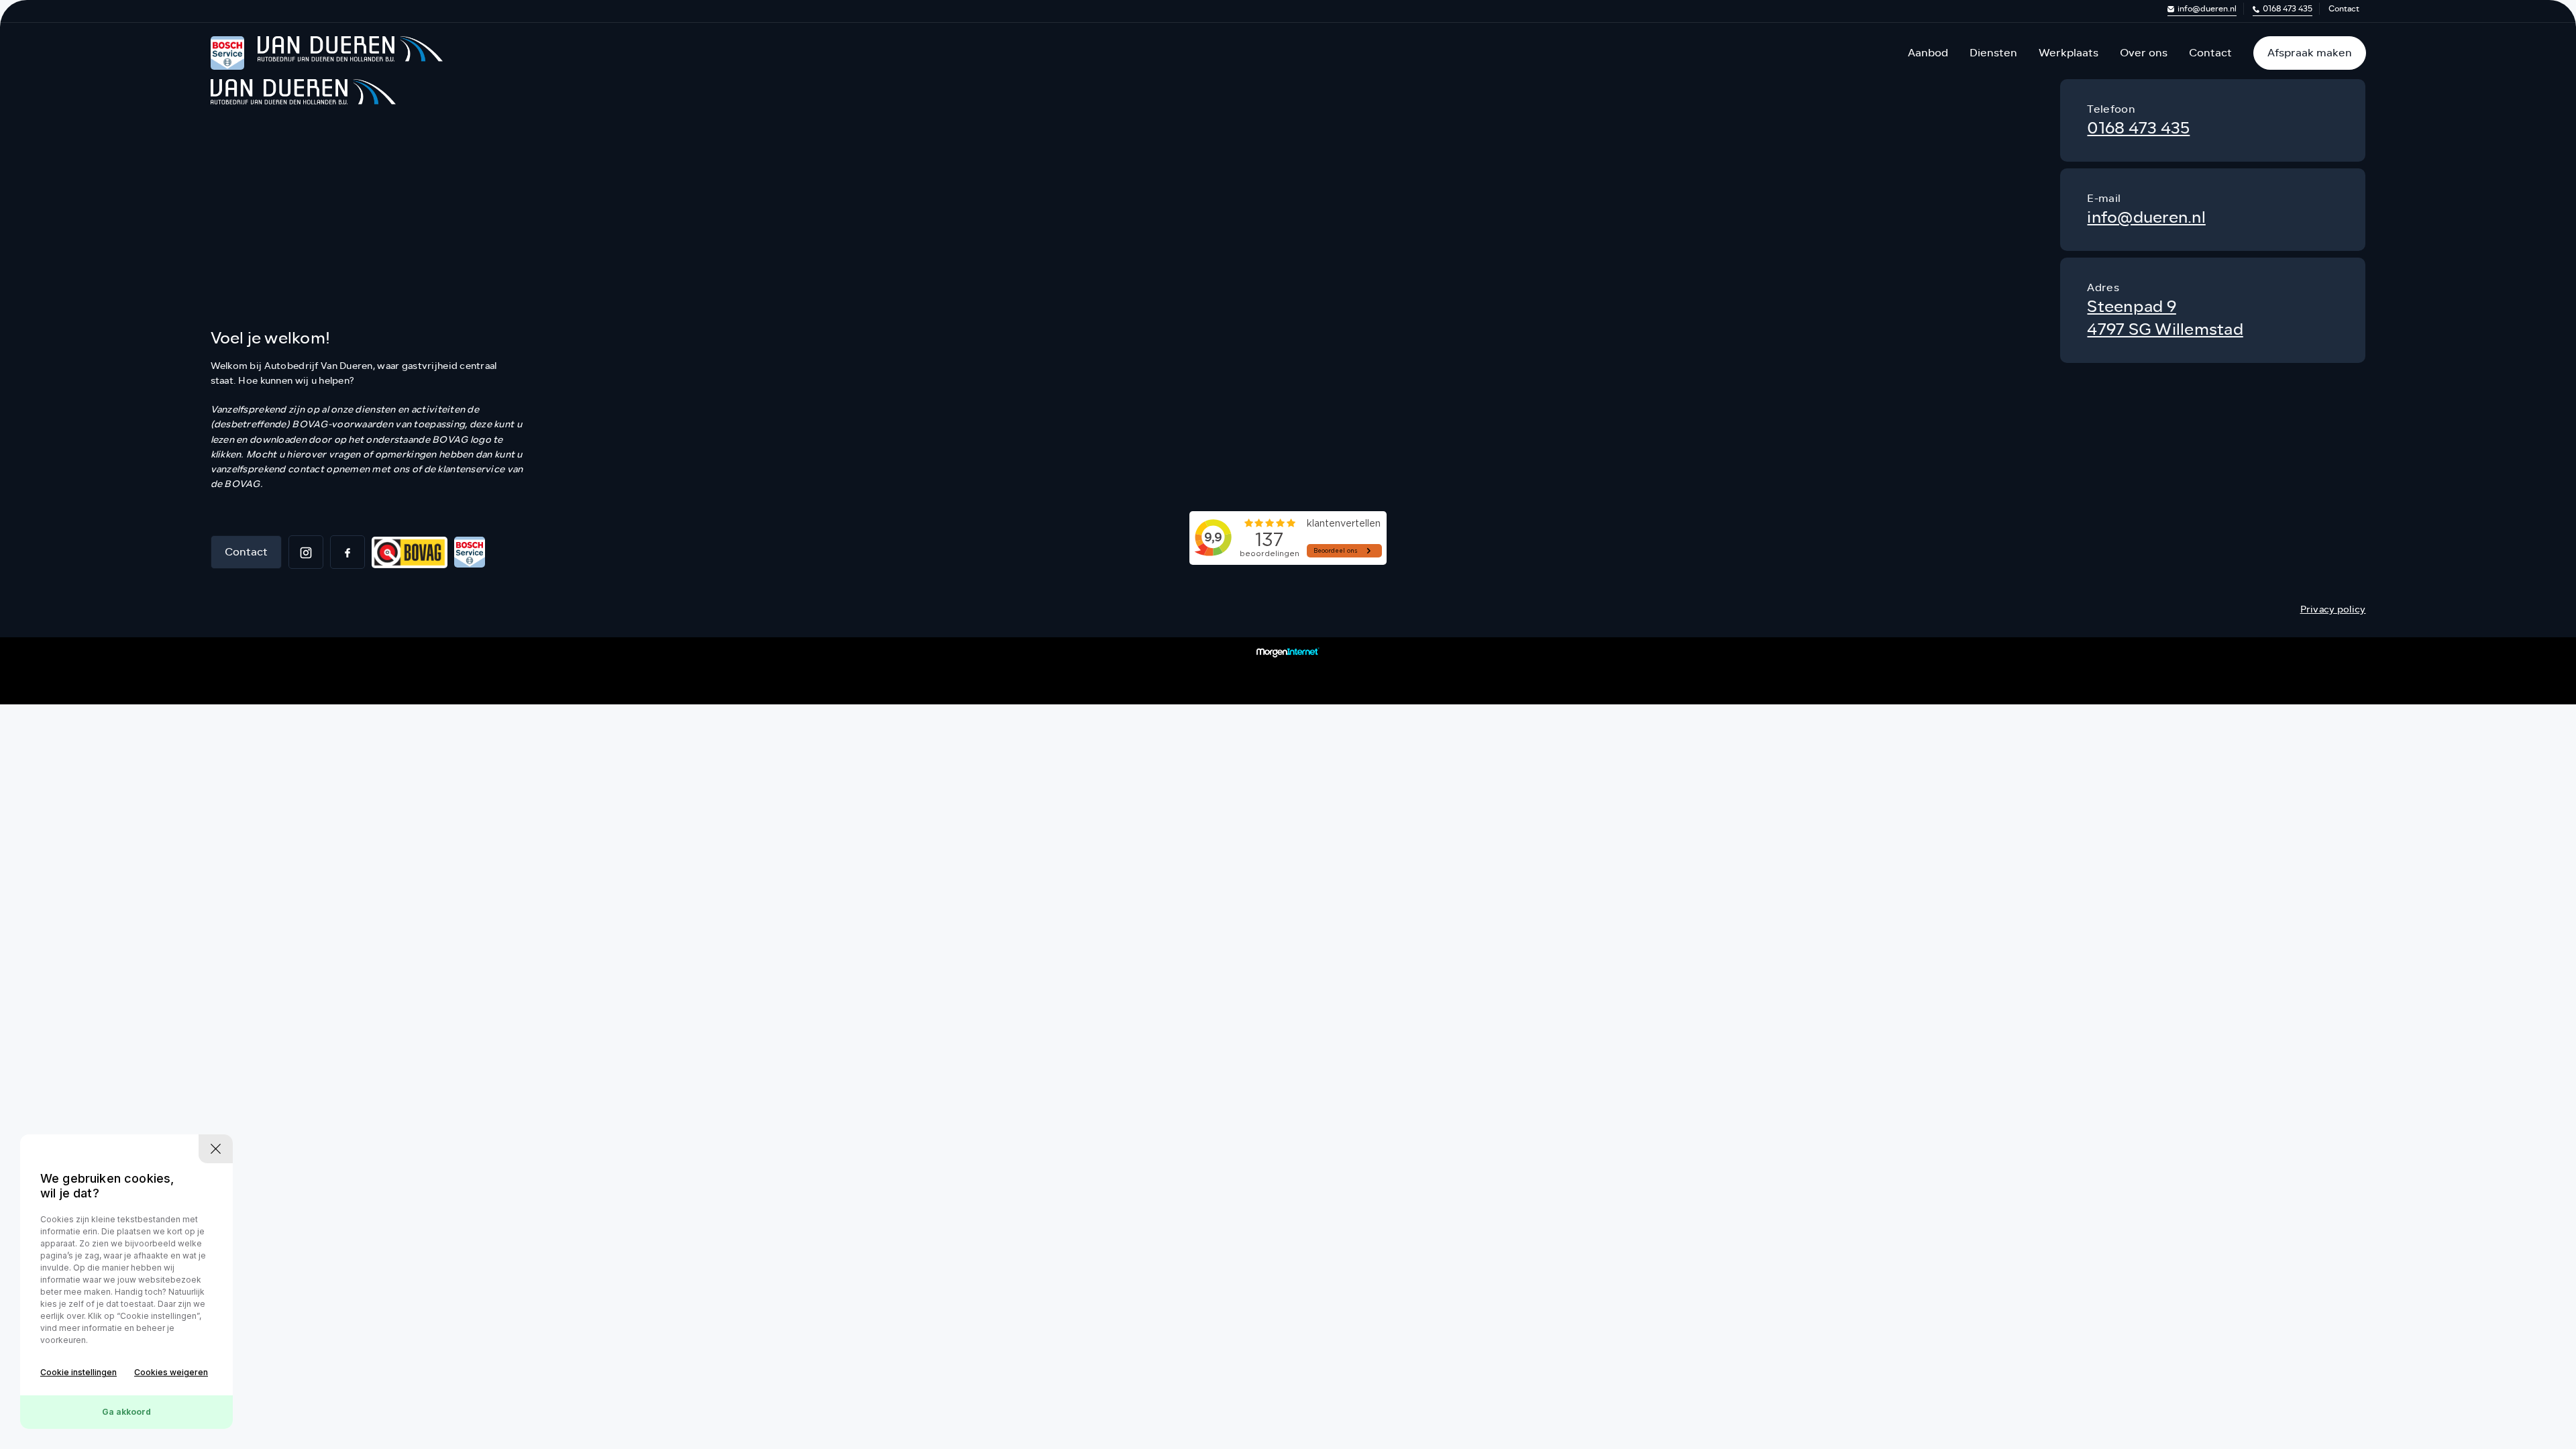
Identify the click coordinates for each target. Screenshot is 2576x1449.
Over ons (2144, 53)
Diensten (1993, 53)
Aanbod (1928, 53)
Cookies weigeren (171, 1372)
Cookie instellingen (78, 1372)
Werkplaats (2069, 53)
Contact (2344, 9)
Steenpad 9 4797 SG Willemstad (2165, 318)
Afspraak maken (2310, 53)
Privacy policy (2333, 609)
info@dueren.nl (2207, 9)
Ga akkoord (126, 1412)
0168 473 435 (2288, 9)
